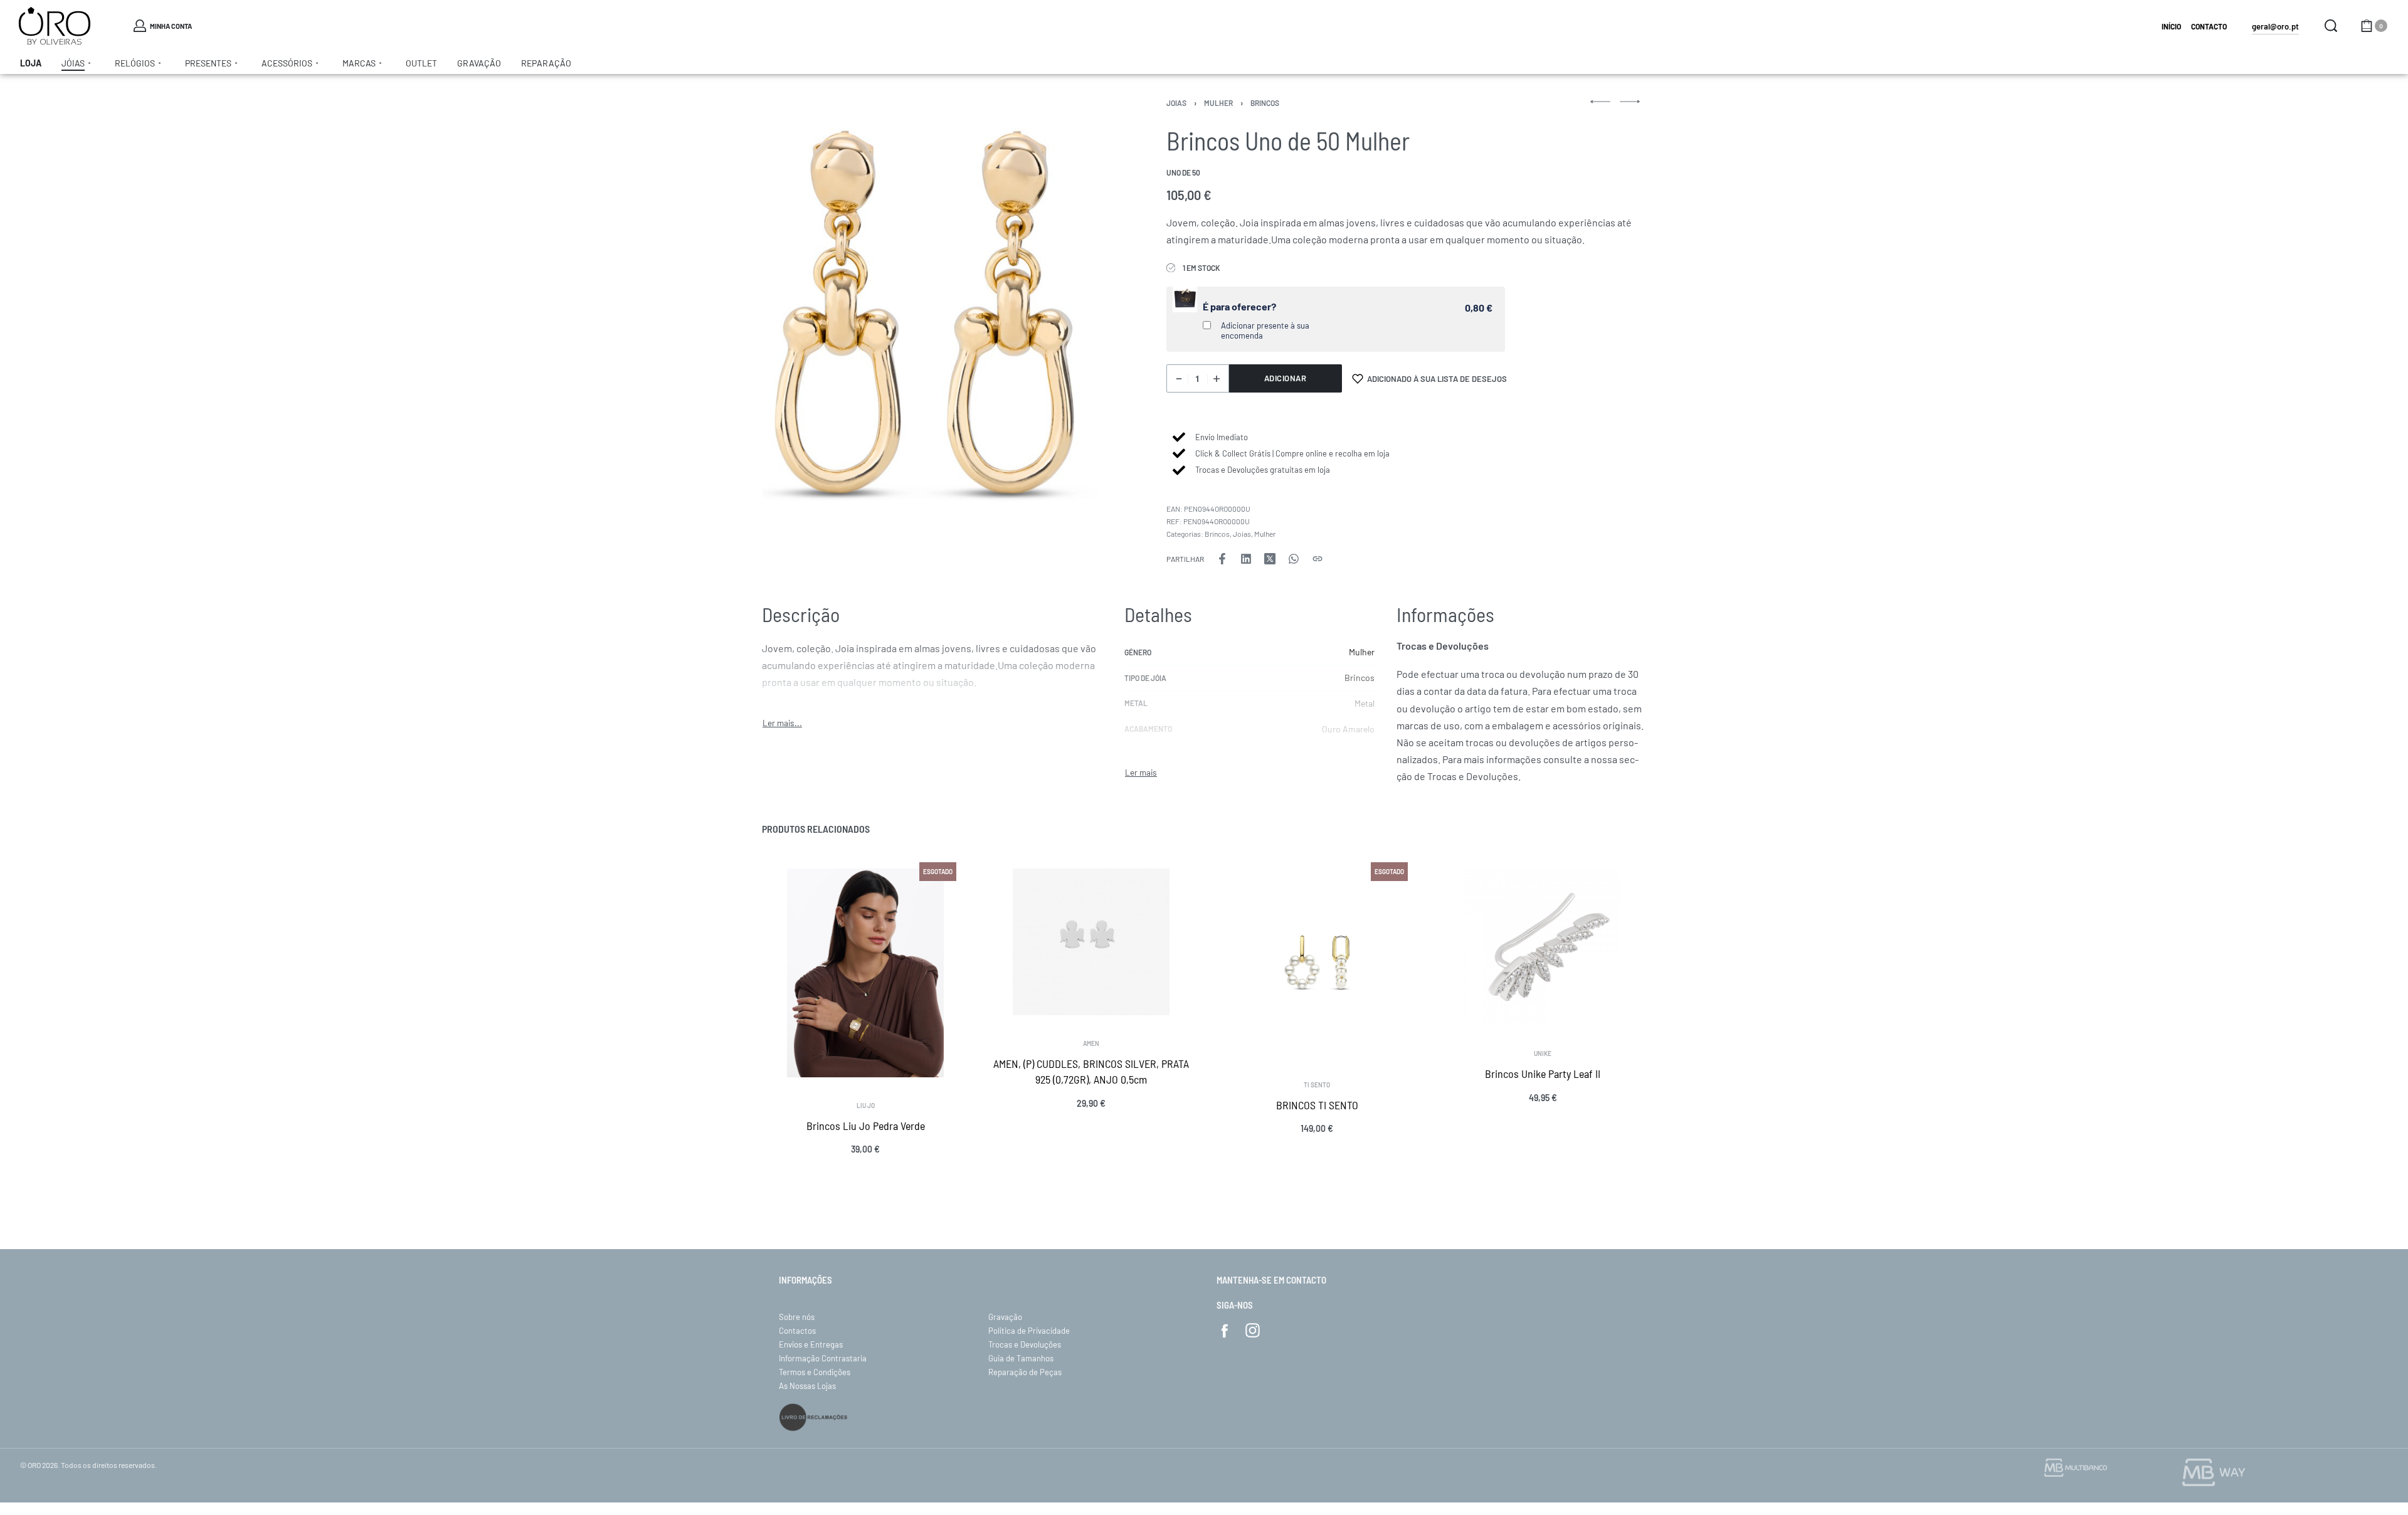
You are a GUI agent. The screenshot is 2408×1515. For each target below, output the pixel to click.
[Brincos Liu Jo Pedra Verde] (865, 973)
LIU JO (866, 1106)
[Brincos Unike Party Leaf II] (1543, 947)
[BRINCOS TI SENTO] (1317, 963)
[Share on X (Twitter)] (1270, 559)
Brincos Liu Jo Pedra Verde (866, 1126)
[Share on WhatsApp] (1294, 559)
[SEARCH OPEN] (2331, 26)
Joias (1176, 103)
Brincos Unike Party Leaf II (1543, 1074)
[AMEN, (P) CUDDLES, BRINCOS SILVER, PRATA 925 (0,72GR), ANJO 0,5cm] (1091, 942)
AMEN (1091, 1043)
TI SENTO (1317, 1085)
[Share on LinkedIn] (1246, 559)
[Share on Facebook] (1222, 559)
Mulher (1218, 103)
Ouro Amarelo (1348, 729)
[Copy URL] (1318, 559)
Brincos (1265, 103)
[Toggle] (782, 723)
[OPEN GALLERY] (930, 305)
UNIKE (1543, 1053)
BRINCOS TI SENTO (1317, 1105)
